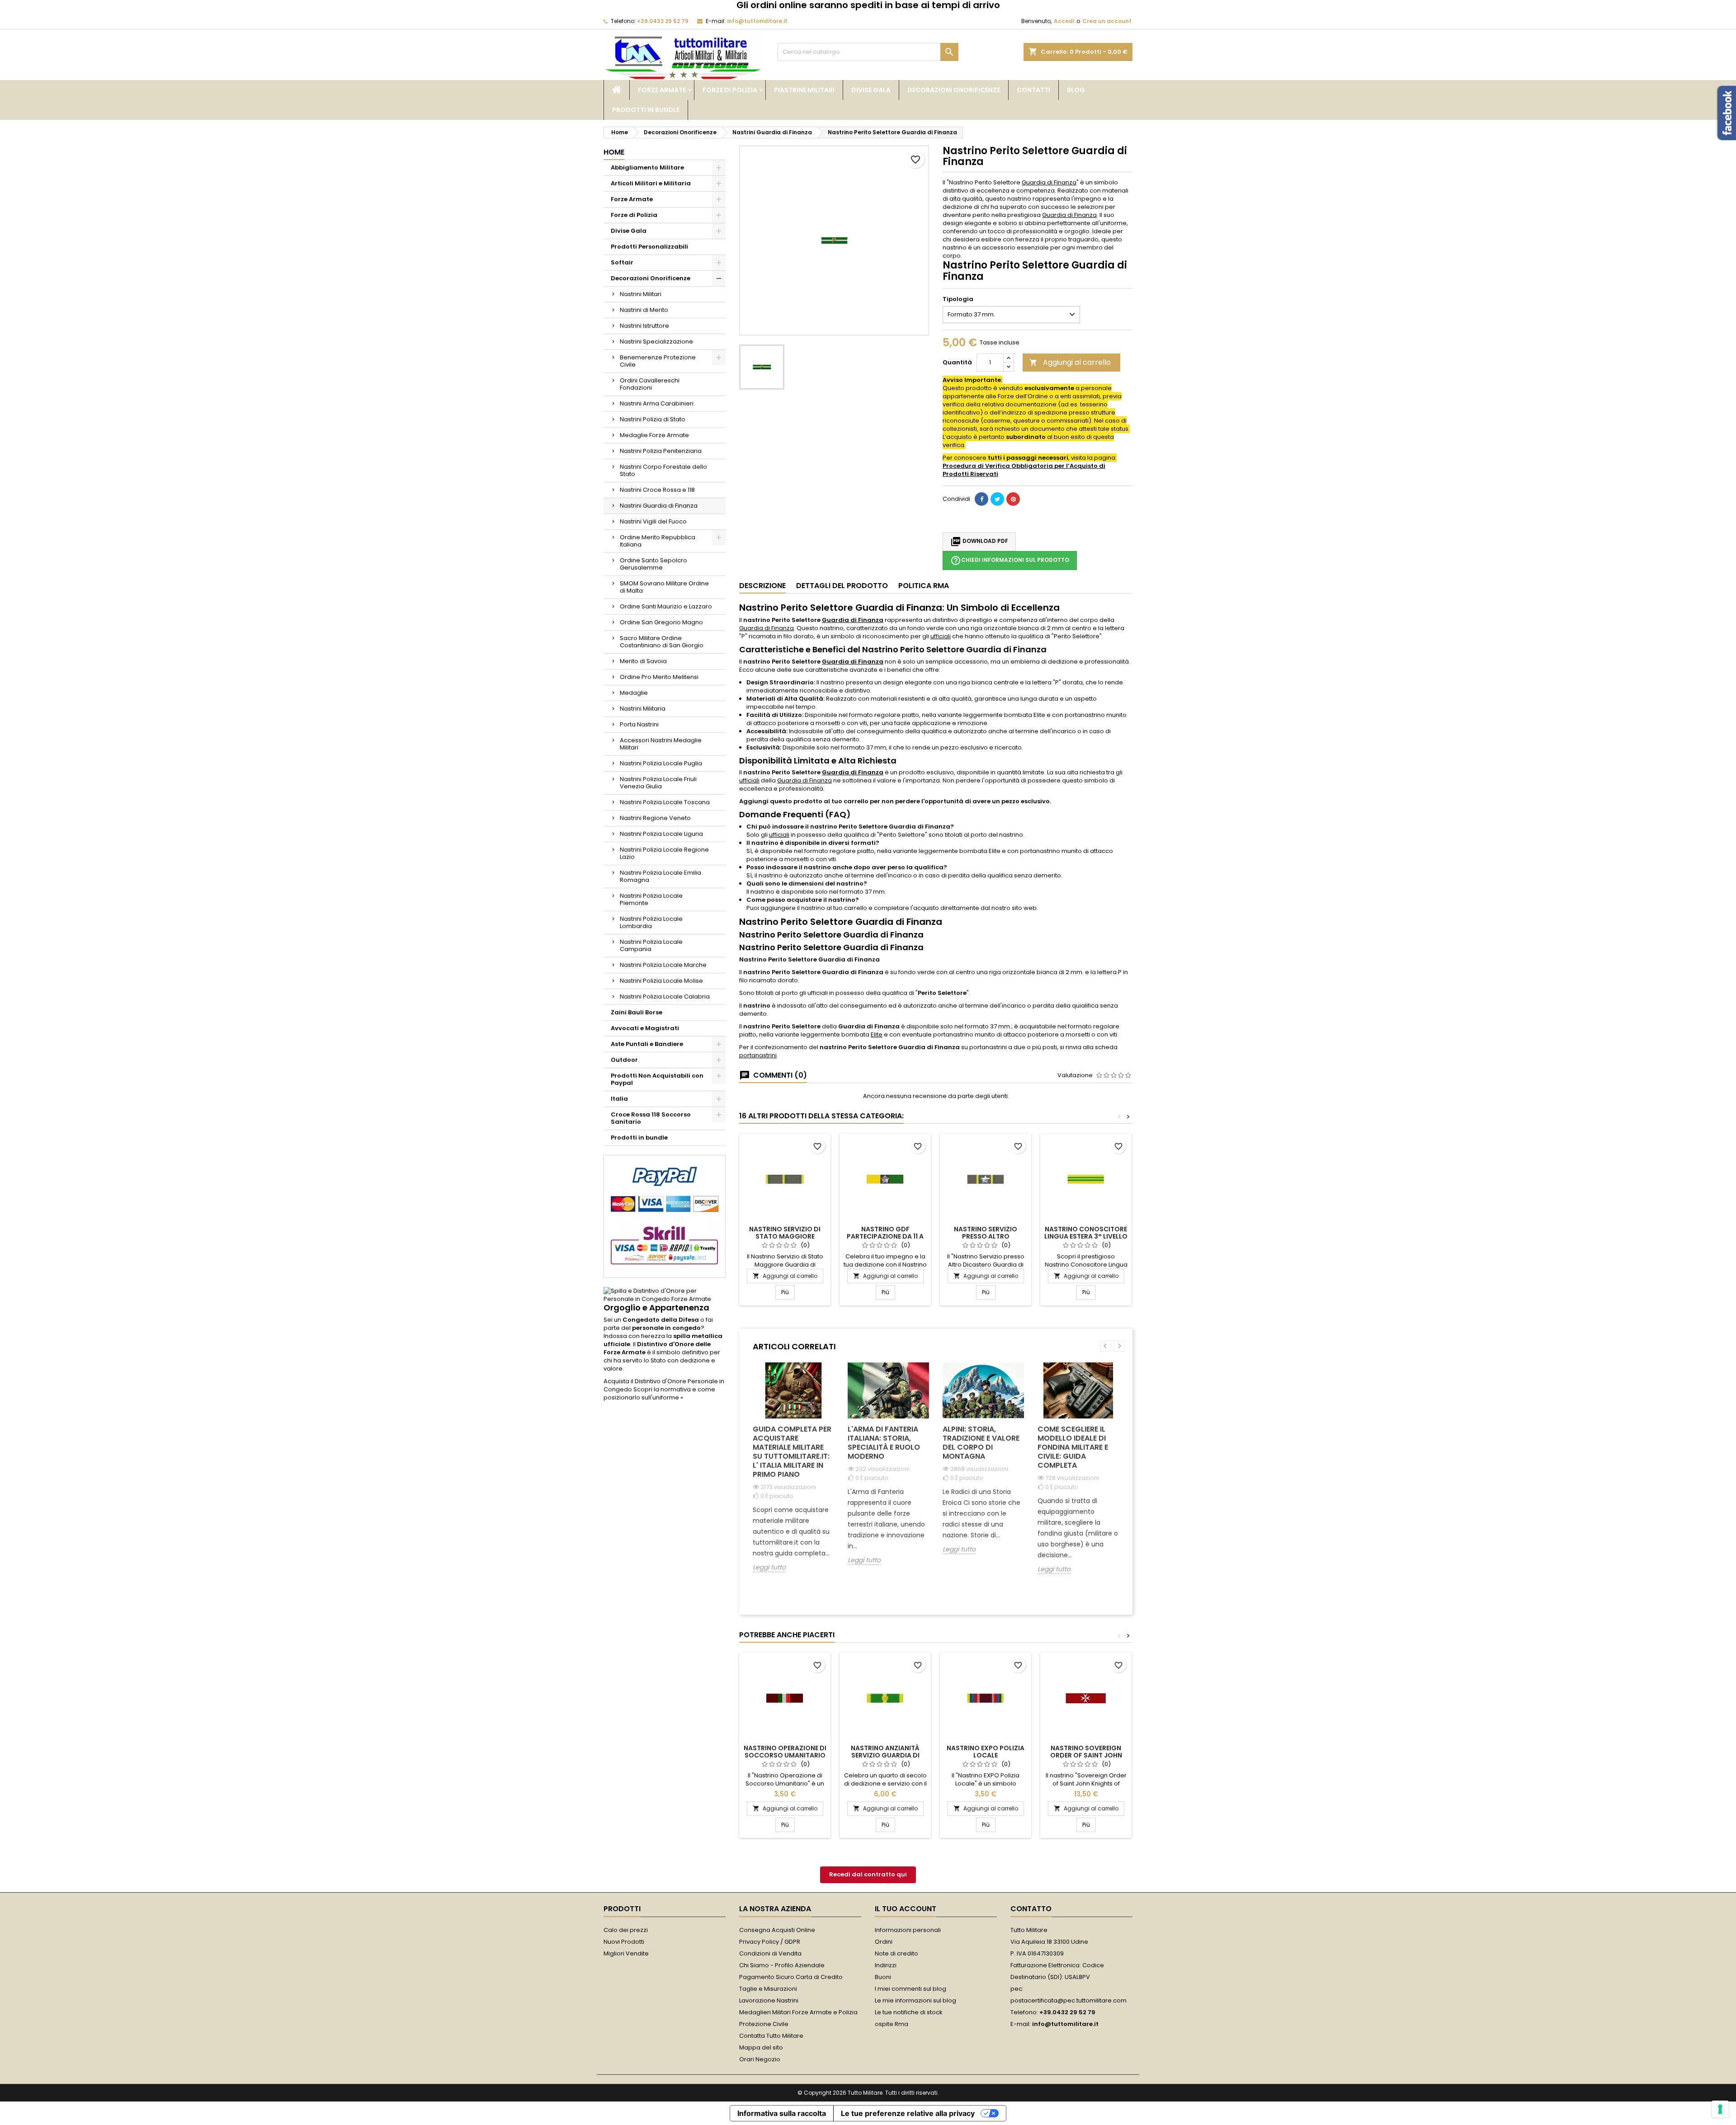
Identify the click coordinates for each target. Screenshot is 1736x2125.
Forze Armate (662, 90)
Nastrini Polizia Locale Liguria (661, 834)
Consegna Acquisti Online (777, 1930)
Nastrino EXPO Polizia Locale (986, 1752)
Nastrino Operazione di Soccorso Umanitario (785, 1752)
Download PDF (979, 542)
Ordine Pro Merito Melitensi (659, 677)
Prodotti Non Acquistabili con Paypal (657, 1079)
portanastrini (758, 1055)
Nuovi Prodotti (624, 1942)
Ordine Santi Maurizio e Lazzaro (666, 606)
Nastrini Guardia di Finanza (659, 506)
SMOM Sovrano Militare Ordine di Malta (664, 587)
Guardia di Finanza (1049, 182)
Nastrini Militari (641, 294)
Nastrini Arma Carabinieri (657, 403)
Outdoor (624, 1060)
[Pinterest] (1013, 499)
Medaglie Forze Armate (654, 435)
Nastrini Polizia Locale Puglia (661, 763)
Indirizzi (886, 1965)
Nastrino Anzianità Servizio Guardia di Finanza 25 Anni (885, 1755)
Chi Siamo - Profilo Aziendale (782, 1965)
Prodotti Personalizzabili (649, 247)
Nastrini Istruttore (644, 326)
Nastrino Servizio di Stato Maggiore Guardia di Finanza (785, 1236)
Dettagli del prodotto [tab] (842, 586)
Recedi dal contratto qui (868, 1874)
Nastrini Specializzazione (656, 342)
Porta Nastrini (639, 724)
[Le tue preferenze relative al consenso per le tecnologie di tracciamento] (1720, 2109)
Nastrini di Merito (644, 310)
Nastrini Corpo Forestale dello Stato (663, 470)
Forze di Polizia (730, 90)
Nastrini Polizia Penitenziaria (661, 451)
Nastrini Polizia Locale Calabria (665, 997)
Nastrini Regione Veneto (655, 818)
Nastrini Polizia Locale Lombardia (651, 922)
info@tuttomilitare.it (757, 21)
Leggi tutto (769, 1567)
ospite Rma (892, 2024)
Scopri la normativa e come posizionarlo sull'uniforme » (659, 1393)
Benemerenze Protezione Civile (658, 361)
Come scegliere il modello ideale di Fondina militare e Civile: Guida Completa (1073, 1447)
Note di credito (896, 1953)
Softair (622, 262)
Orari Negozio (760, 2059)
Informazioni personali (908, 1930)
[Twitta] (997, 499)
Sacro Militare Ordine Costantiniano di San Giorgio (662, 642)
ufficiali (941, 636)
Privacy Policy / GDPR (770, 1942)
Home (614, 152)
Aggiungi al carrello (1070, 362)
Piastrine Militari (804, 90)
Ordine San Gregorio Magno (661, 622)
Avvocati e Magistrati (645, 1028)
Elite (877, 1034)
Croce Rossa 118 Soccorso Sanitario (651, 1118)
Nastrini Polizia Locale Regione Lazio (664, 853)
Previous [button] (1106, 1346)
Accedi (1064, 21)
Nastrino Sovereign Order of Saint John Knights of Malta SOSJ (1086, 1755)
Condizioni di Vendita (770, 1953)
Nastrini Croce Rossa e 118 (657, 490)
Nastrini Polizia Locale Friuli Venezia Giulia (658, 783)
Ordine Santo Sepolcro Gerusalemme (653, 564)
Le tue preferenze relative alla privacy (908, 2113)
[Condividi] (981, 499)
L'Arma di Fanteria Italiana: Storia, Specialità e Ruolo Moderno (884, 1443)
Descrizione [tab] (762, 586)
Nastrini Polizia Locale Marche (663, 965)
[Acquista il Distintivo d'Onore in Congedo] (665, 1295)
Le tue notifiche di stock (909, 2012)
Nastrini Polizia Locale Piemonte (651, 899)
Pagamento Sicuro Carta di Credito (791, 1977)
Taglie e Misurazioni (768, 1989)
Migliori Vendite (626, 1953)
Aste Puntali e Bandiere (647, 1044)
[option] (793, 1474)
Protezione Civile (764, 2024)
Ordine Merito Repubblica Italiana (658, 541)
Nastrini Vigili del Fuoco (653, 521)
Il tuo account (906, 1909)
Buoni (883, 1977)
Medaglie (634, 693)
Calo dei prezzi (626, 1930)
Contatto (1031, 1909)
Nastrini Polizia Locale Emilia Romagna (660, 876)
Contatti (1033, 90)
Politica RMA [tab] (924, 586)
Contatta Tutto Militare (771, 2036)
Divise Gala (871, 90)
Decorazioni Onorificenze (954, 90)
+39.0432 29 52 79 (663, 21)
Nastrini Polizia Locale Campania (651, 945)
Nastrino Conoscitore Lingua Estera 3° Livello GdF (1086, 1236)
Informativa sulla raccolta (782, 2113)
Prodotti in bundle (646, 110)
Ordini (884, 1942)
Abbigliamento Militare (647, 167)
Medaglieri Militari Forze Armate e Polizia (798, 2012)
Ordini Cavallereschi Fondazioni (650, 384)
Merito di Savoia (643, 661)
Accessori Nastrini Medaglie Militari (661, 744)
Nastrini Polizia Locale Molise (661, 981)
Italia (619, 1099)
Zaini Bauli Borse (637, 1012)
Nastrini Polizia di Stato (653, 419)
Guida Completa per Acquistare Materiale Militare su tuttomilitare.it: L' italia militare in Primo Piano (792, 1452)
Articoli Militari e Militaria (651, 183)
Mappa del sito (761, 2047)
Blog (1076, 90)
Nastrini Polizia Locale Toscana (665, 802)
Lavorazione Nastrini (769, 2000)
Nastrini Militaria (643, 709)
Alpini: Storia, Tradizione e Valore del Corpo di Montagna (981, 1443)
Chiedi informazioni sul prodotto (1010, 561)
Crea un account (1107, 21)
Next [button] (1119, 1346)
